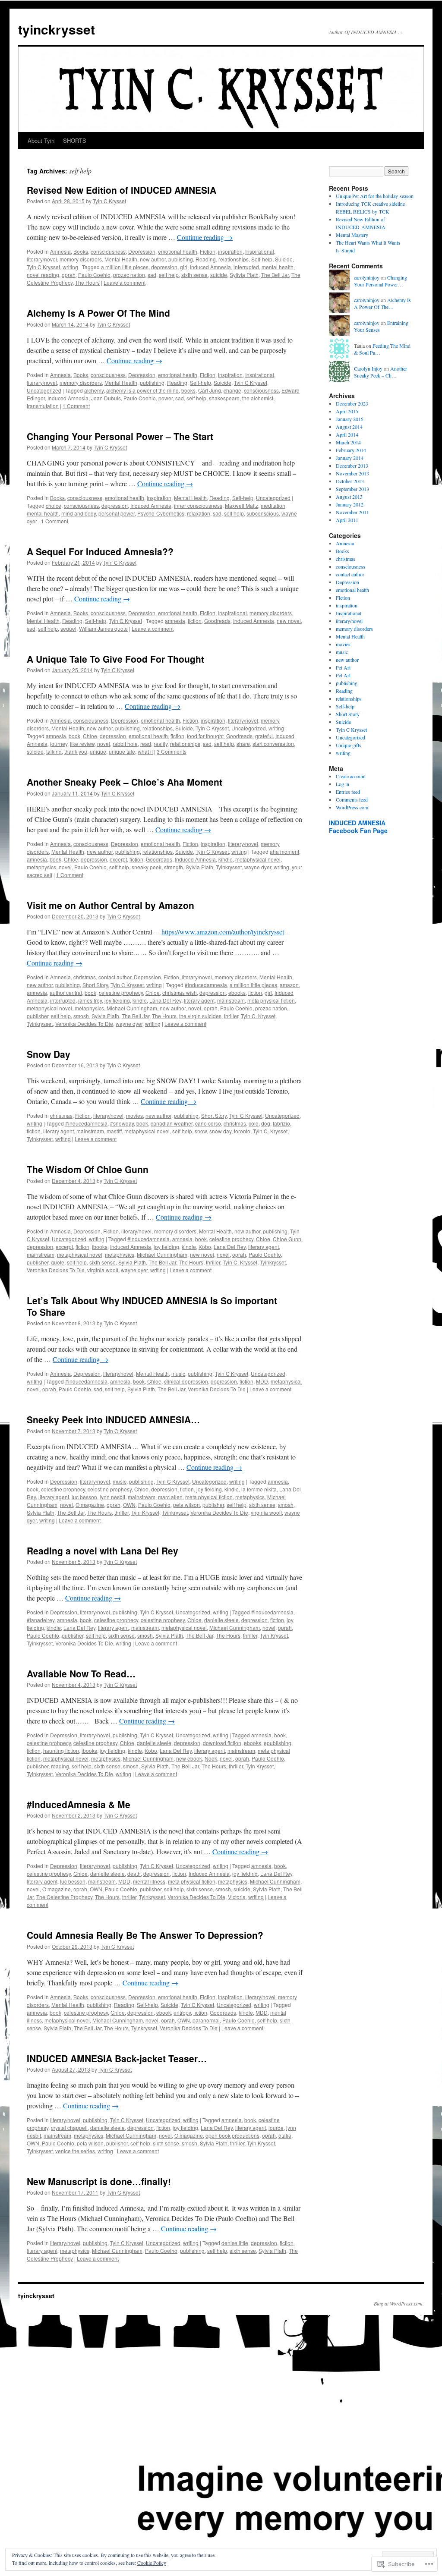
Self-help (262, 259)
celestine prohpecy (49, 1743)
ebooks (237, 992)
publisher (38, 1016)
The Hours (87, 282)
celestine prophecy (121, 992)
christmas (85, 977)
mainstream (231, 1000)
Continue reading (205, 237)
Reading (206, 259)
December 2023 (352, 403)
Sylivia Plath (244, 275)
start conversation (273, 744)
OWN (129, 1505)
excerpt (118, 859)
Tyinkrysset (229, 867)
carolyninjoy (367, 277)
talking (54, 751)
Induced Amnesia (210, 267)
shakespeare (224, 398)
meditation (273, 505)
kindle (226, 859)
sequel (68, 628)
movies (134, 1115)
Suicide (284, 259)
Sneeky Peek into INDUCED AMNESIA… (113, 1419)
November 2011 (352, 512)
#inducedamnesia (206, 985)
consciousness (108, 251)
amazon (289, 985)
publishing (181, 259)
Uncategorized (44, 390)
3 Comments (172, 751)
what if (145, 751)
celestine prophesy (110, 1489)
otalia (285, 2135)
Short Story (95, 985)
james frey (90, 1000)
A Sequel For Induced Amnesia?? (100, 551)
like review (82, 744)
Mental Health (121, 259)
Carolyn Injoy (368, 368)
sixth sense (194, 275)
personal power (117, 513)
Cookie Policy (152, 2563)
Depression (142, 251)
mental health (278, 267)
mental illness (149, 1881)
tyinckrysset (57, 29)
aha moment (284, 851)
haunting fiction (61, 1750)
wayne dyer (258, 867)
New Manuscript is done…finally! (99, 2181)
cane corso (208, 1123)
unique (98, 751)
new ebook (189, 1758)
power (166, 398)
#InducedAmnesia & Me (79, 1804)
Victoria (237, 1897)
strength (174, 867)
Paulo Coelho (161, 2250)
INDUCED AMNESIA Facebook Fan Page (358, 827)
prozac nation (129, 275)
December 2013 (352, 466)
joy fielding (117, 1000)
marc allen (170, 1497)
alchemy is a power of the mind (142, 390)
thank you (76, 751)
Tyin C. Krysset (258, 1016)
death (134, 1873)
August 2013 (349, 497)
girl (184, 267)
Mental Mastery (352, 235)
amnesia (175, 621)
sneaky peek (147, 867)
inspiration (230, 251)
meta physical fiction (271, 1000)
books (188, 390)
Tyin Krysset (145, 1512)
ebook (164, 2012)
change (232, 390)
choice (54, 505)
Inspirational (260, 251)
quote (58, 1262)
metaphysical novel (258, 859)
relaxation (199, 513)
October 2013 (350, 481)
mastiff (114, 1131)
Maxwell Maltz (242, 505)
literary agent (199, 1000)
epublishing (278, 1743)
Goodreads (217, 621)
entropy (182, 2012)
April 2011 (347, 520)
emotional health (178, 251)
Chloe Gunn (287, 1239)
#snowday (122, 1123)
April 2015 (347, 411)
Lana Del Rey (165, 1000)
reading (60, 1766)
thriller (231, 1016)
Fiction (208, 251)
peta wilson (186, 1505)
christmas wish (180, 992)
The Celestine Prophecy (64, 1897)
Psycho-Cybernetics (161, 513)
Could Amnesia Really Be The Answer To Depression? (145, 1935)
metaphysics (41, 867)
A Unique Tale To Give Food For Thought (115, 659)
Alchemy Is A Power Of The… (382, 304)
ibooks (100, 1247)
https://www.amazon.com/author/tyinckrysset (223, 932)
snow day (220, 1131)
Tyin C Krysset (109, 201)
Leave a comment (125, 282)
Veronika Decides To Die (84, 1024)
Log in (343, 784)
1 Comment (76, 406)
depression (164, 267)
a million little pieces (125, 267)
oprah (69, 275)
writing (70, 267)
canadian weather (172, 1123)
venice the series (75, 2151)
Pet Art (343, 667)
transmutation (43, 406)
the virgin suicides (200, 1016)
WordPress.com (352, 807)
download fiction (222, 1743)
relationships (234, 259)
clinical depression (186, 1381)
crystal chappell (69, 2128)
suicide (219, 275)
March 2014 (348, 442)
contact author (115, 977)
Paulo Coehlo (94, 275)
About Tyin (41, 140)
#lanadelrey (41, 1620)
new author (153, 259)
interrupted (246, 267)
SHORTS (75, 140)
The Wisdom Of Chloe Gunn (88, 1169)
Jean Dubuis (106, 398)
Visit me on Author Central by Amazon (110, 905)
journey (59, 744)
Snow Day (49, 1054)
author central (66, 992)
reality (161, 744)
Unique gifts (349, 745)
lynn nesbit (112, 1497)
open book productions (232, 2135)
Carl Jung (210, 390)
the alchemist (258, 398)
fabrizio (281, 1123)
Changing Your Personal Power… (380, 281)
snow (201, 1131)
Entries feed (348, 792)
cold (254, 1123)
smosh (81, 1016)
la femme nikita (259, 1489)
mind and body (79, 513)
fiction (195, 621)
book (74, 736)
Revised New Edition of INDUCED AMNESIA (122, 190)
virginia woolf (103, 1270)
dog (266, 1123)
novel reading (43, 275)
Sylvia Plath (199, 867)
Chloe (90, 736)
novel (104, 744)
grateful (264, 736)
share (243, 744)
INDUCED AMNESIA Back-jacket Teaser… (117, 2058)
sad (152, 275)
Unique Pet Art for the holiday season (375, 196)
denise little (235, 2243)
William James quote (103, 628)
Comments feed (352, 799)
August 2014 (349, 427)
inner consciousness (198, 505)
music (178, 1373)
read (146, 744)
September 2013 (352, 489)
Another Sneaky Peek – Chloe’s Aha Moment (125, 782)
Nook (211, 1758)
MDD (262, 1381)
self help (169, 275)
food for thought (205, 736)
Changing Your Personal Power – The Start (120, 436)
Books (81, 251)
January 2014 (350, 458)
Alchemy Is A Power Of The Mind (98, 313)
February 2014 (351, 450)
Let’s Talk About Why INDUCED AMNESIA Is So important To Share (152, 1306)
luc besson (84, 1497)
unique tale (122, 751)
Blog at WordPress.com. (399, 2303)
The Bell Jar (275, 275)
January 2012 (350, 504)
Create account (351, 776)
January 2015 (350, 419)
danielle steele (221, 1620)
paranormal (206, 2020)
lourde (276, 2128)
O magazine (90, 1505)
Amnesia (60, 251)
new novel (289, 621)
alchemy (94, 390)
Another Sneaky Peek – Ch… (380, 372)
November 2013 (352, 473)
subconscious (263, 513)
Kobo (205, 1247)
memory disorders (81, 259)
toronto (242, 1131)
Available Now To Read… (81, 1673)
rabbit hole (125, 744)
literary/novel (42, 259)
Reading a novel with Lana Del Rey (103, 1551)
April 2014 (347, 434)
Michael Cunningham (132, 1008)
